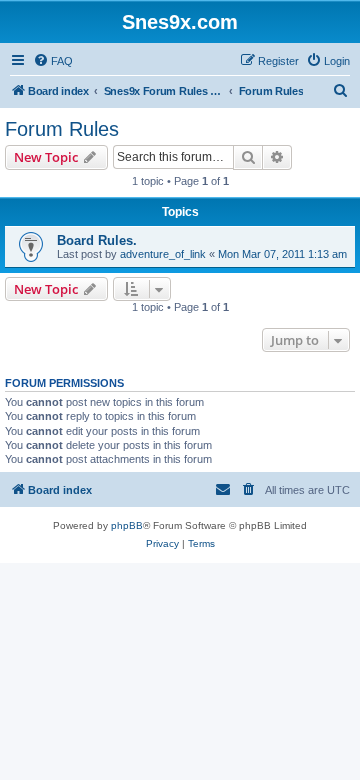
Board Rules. (97, 240)
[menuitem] (53, 61)
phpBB (127, 525)
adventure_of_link (163, 254)
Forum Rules (62, 129)
